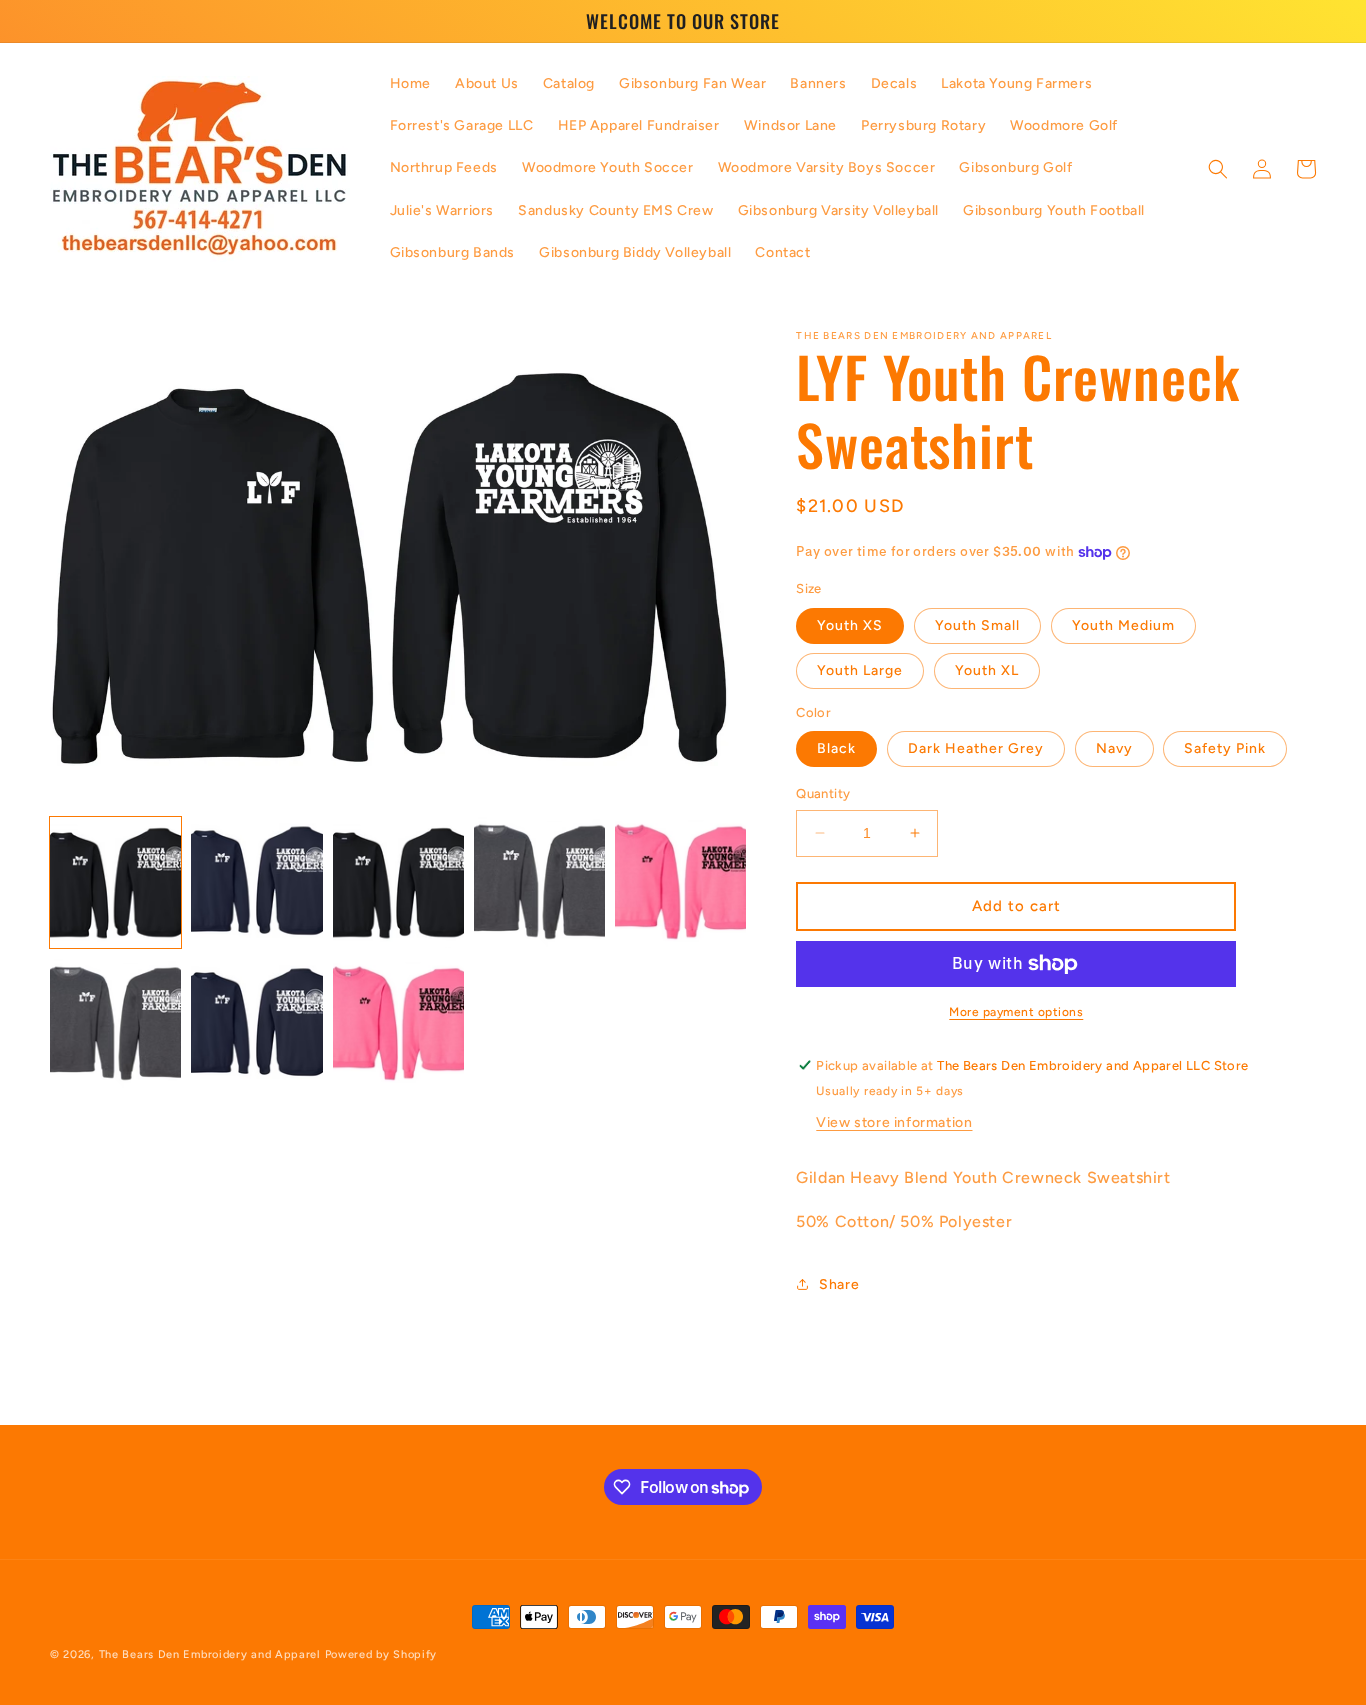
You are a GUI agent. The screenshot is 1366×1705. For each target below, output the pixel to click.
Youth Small (977, 625)
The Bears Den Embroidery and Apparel (212, 1654)
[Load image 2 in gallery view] (256, 881)
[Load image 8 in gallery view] (398, 1023)
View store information (894, 1122)
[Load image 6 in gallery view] (115, 1023)
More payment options (1016, 1012)
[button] (1218, 169)
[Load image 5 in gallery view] (680, 881)
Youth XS (850, 625)
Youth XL (987, 670)
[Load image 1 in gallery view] (115, 881)
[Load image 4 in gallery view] (539, 881)
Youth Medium (1123, 625)
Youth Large (860, 670)
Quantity (823, 793)
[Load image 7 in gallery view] (256, 1023)
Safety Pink (1225, 748)
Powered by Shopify (381, 1654)
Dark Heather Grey (976, 748)
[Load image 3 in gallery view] (398, 881)
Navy (1114, 748)
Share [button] (839, 1284)
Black (836, 748)
